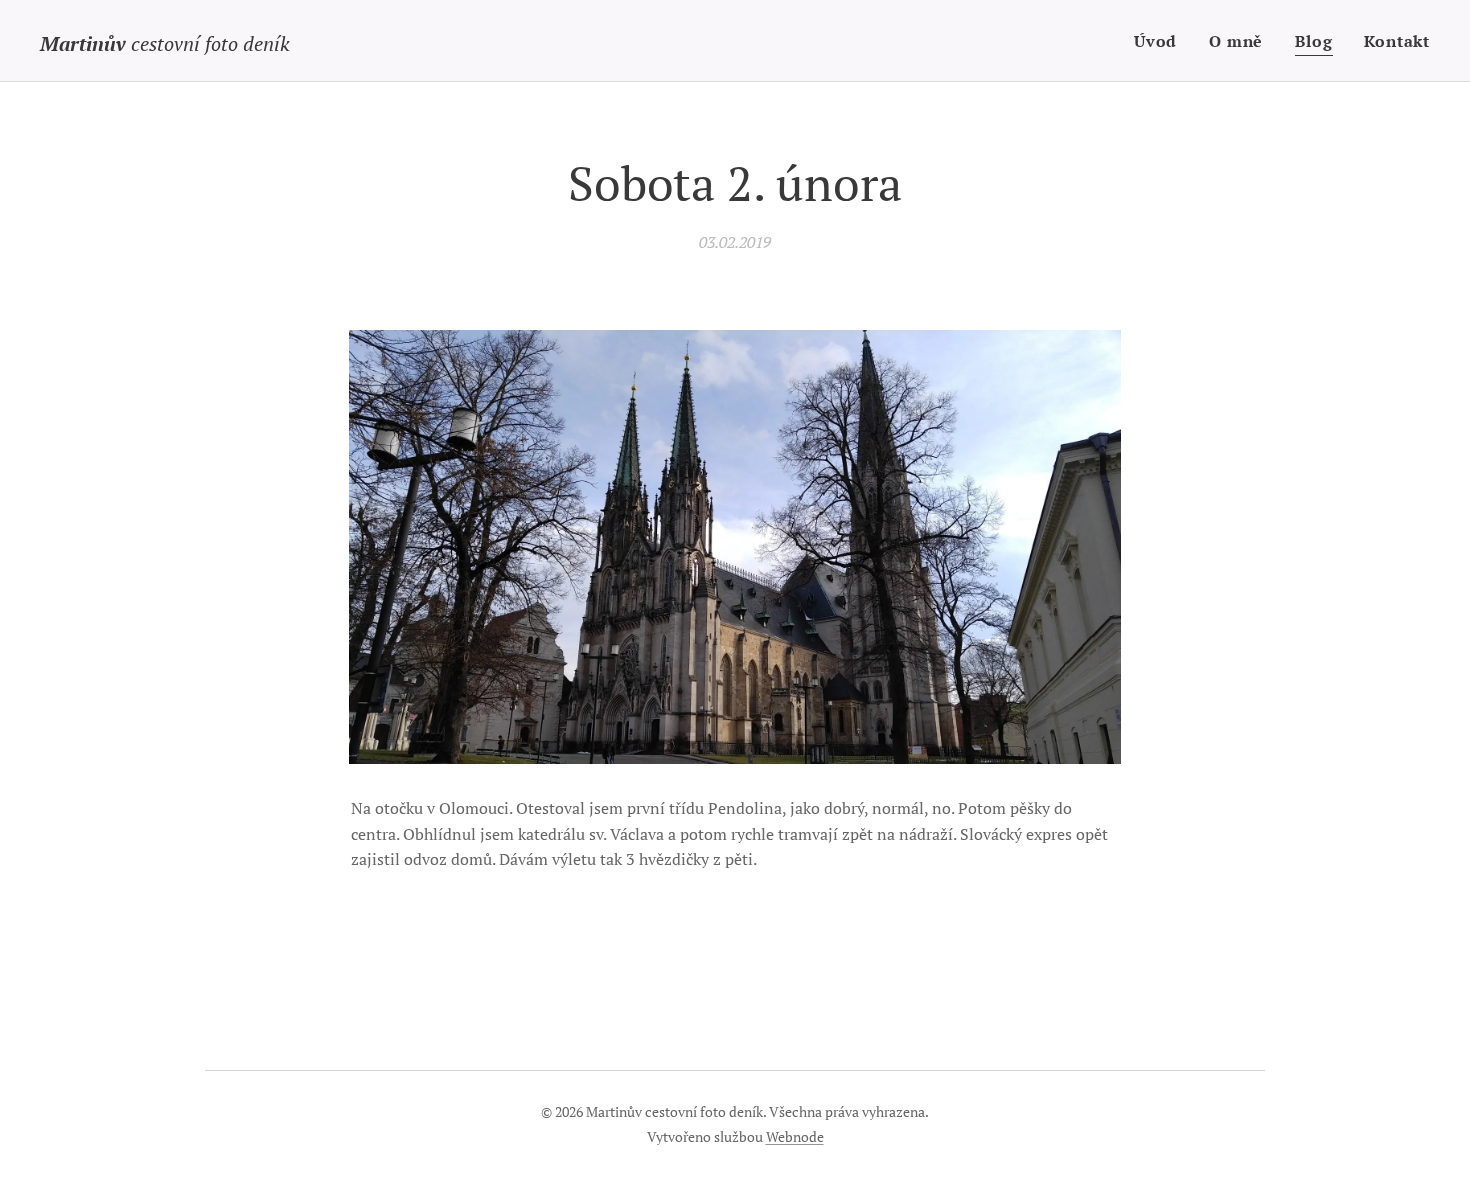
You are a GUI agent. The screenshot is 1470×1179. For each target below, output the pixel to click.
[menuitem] (1161, 41)
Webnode (795, 1136)
